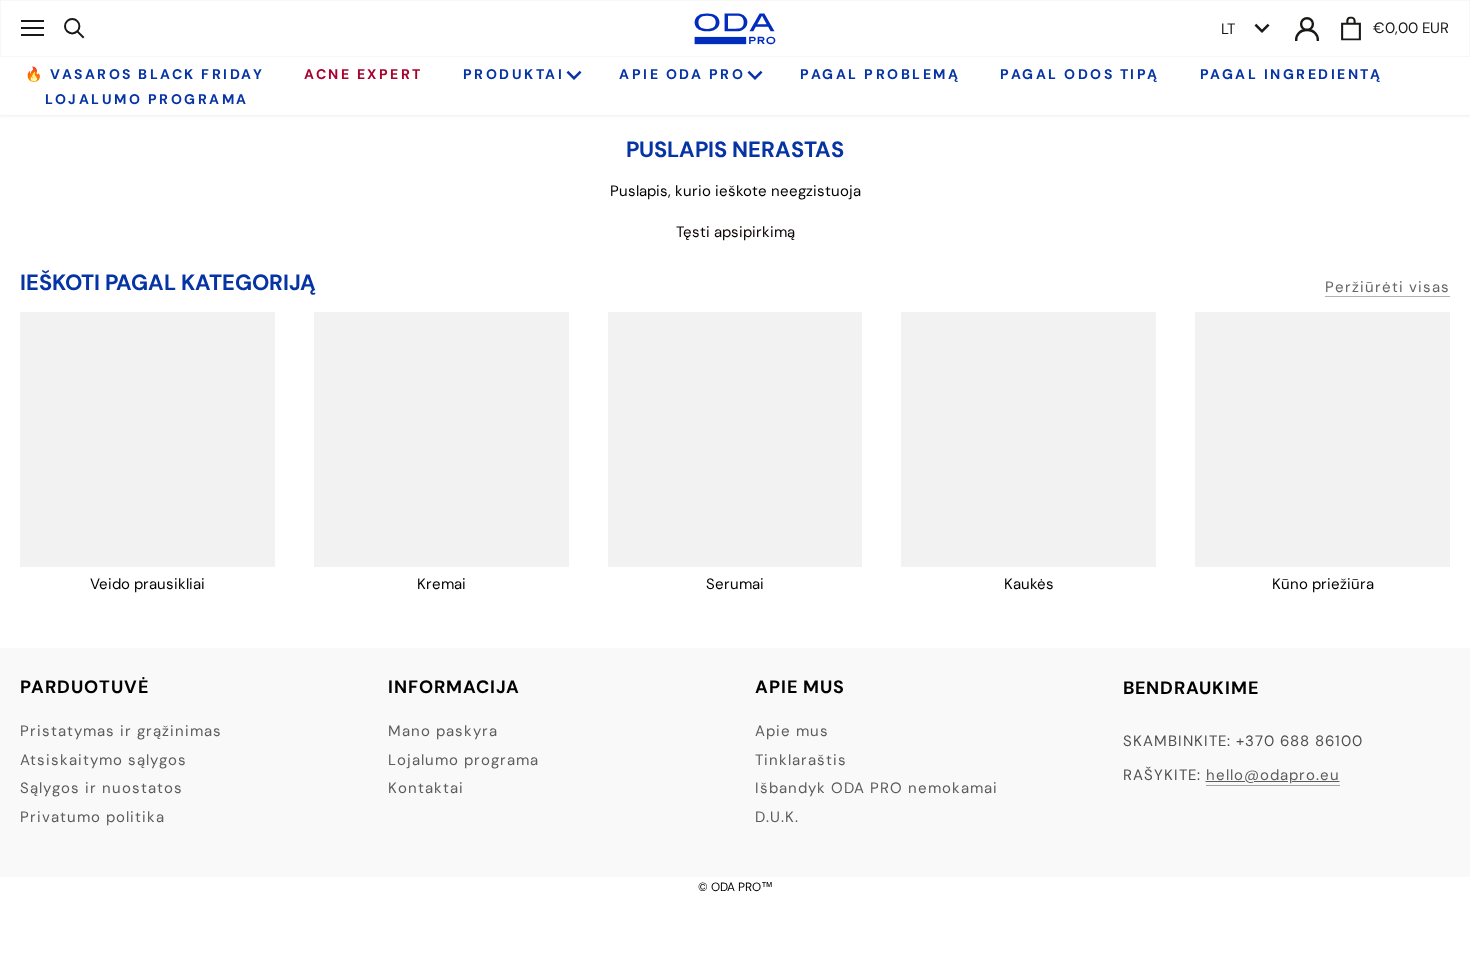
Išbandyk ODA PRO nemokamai (876, 788)
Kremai (441, 584)
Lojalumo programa (463, 760)
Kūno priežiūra (1323, 584)
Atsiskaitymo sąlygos (103, 760)
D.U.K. (777, 817)
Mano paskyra (443, 731)
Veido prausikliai (147, 584)
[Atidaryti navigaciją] (32, 28)
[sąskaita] (1307, 28)
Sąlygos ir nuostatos (101, 788)
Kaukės (1029, 584)
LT (1228, 29)
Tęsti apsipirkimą (735, 232)
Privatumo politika (92, 817)
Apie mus (792, 731)
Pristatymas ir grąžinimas (121, 731)
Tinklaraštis (801, 760)
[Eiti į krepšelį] (1351, 28)
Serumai (735, 584)
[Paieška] (74, 28)
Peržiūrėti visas (1387, 287)
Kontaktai (426, 788)
